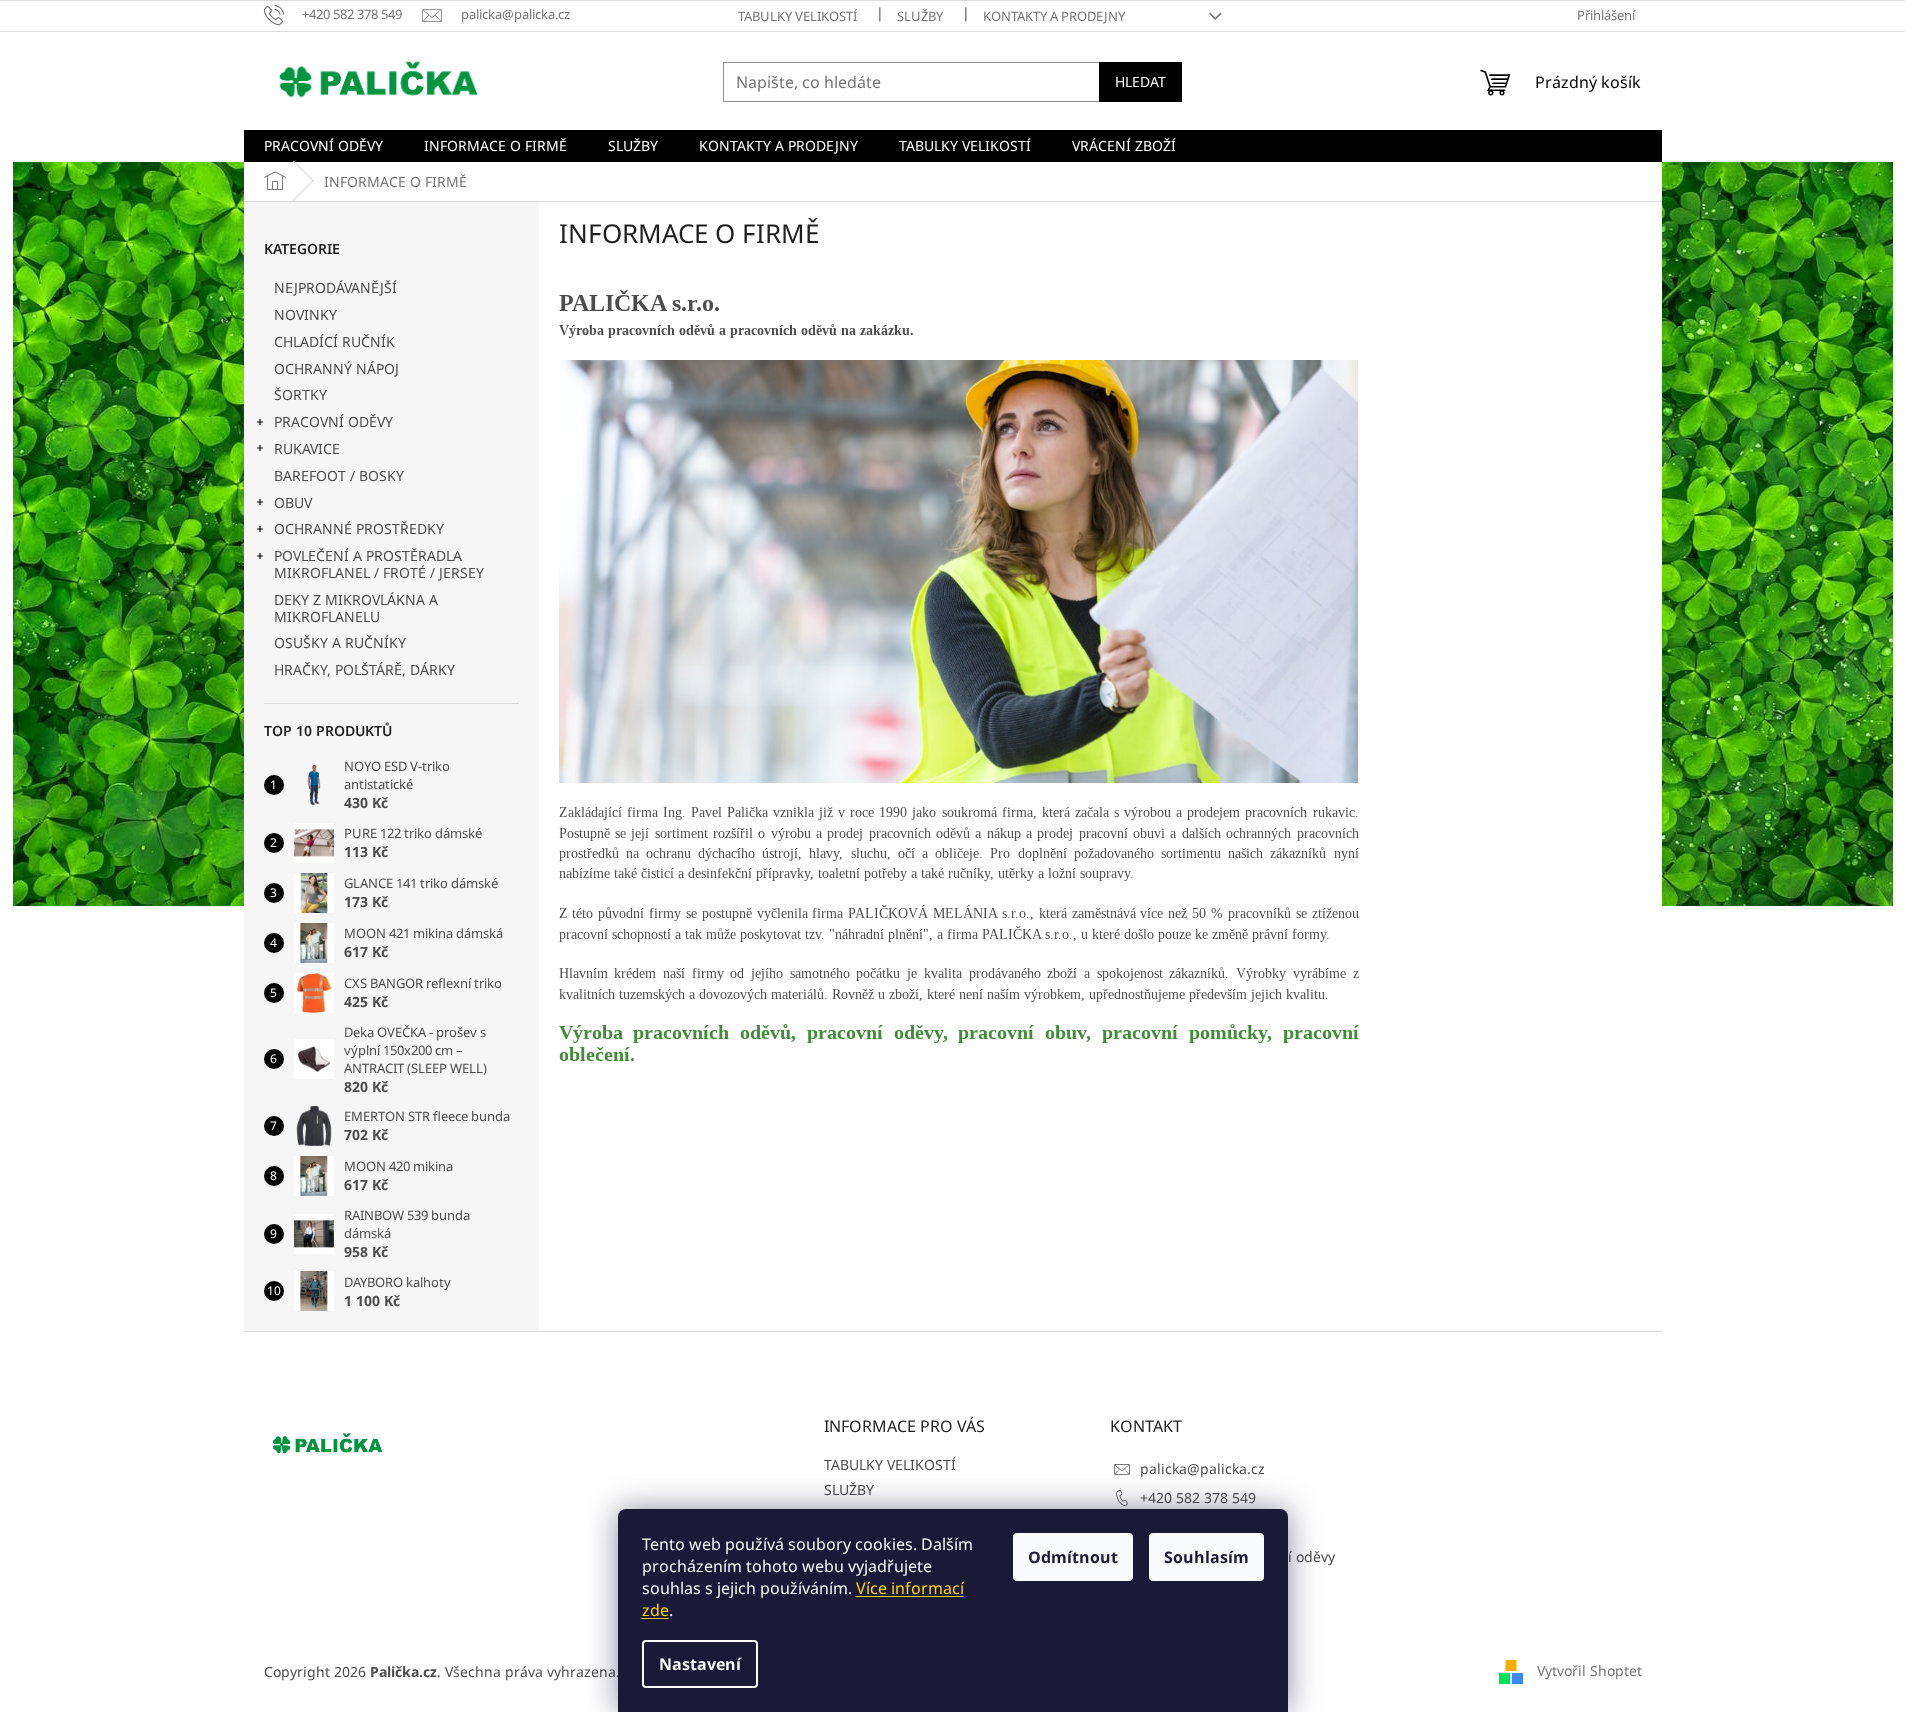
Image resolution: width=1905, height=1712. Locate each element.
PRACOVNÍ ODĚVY (333, 421)
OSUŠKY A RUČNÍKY (340, 642)
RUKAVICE (307, 448)
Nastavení (700, 1664)
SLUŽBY (920, 16)
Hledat (1140, 81)
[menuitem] (323, 146)
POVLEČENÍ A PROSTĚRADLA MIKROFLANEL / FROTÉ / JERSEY (379, 564)
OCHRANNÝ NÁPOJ (336, 368)
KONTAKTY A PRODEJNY (1054, 16)
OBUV (293, 502)
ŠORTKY (300, 394)
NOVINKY (305, 314)
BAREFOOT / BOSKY (339, 475)
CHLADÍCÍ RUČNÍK (334, 341)
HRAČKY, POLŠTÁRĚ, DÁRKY (364, 669)
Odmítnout (1073, 1557)
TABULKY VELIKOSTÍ (797, 16)
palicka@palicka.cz (1202, 1468)
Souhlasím (1206, 1557)
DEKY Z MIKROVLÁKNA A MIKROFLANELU (356, 608)
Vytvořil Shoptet (1589, 1670)
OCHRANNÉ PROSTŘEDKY (359, 528)
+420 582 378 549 (1198, 1497)
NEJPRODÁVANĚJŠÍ (335, 287)
